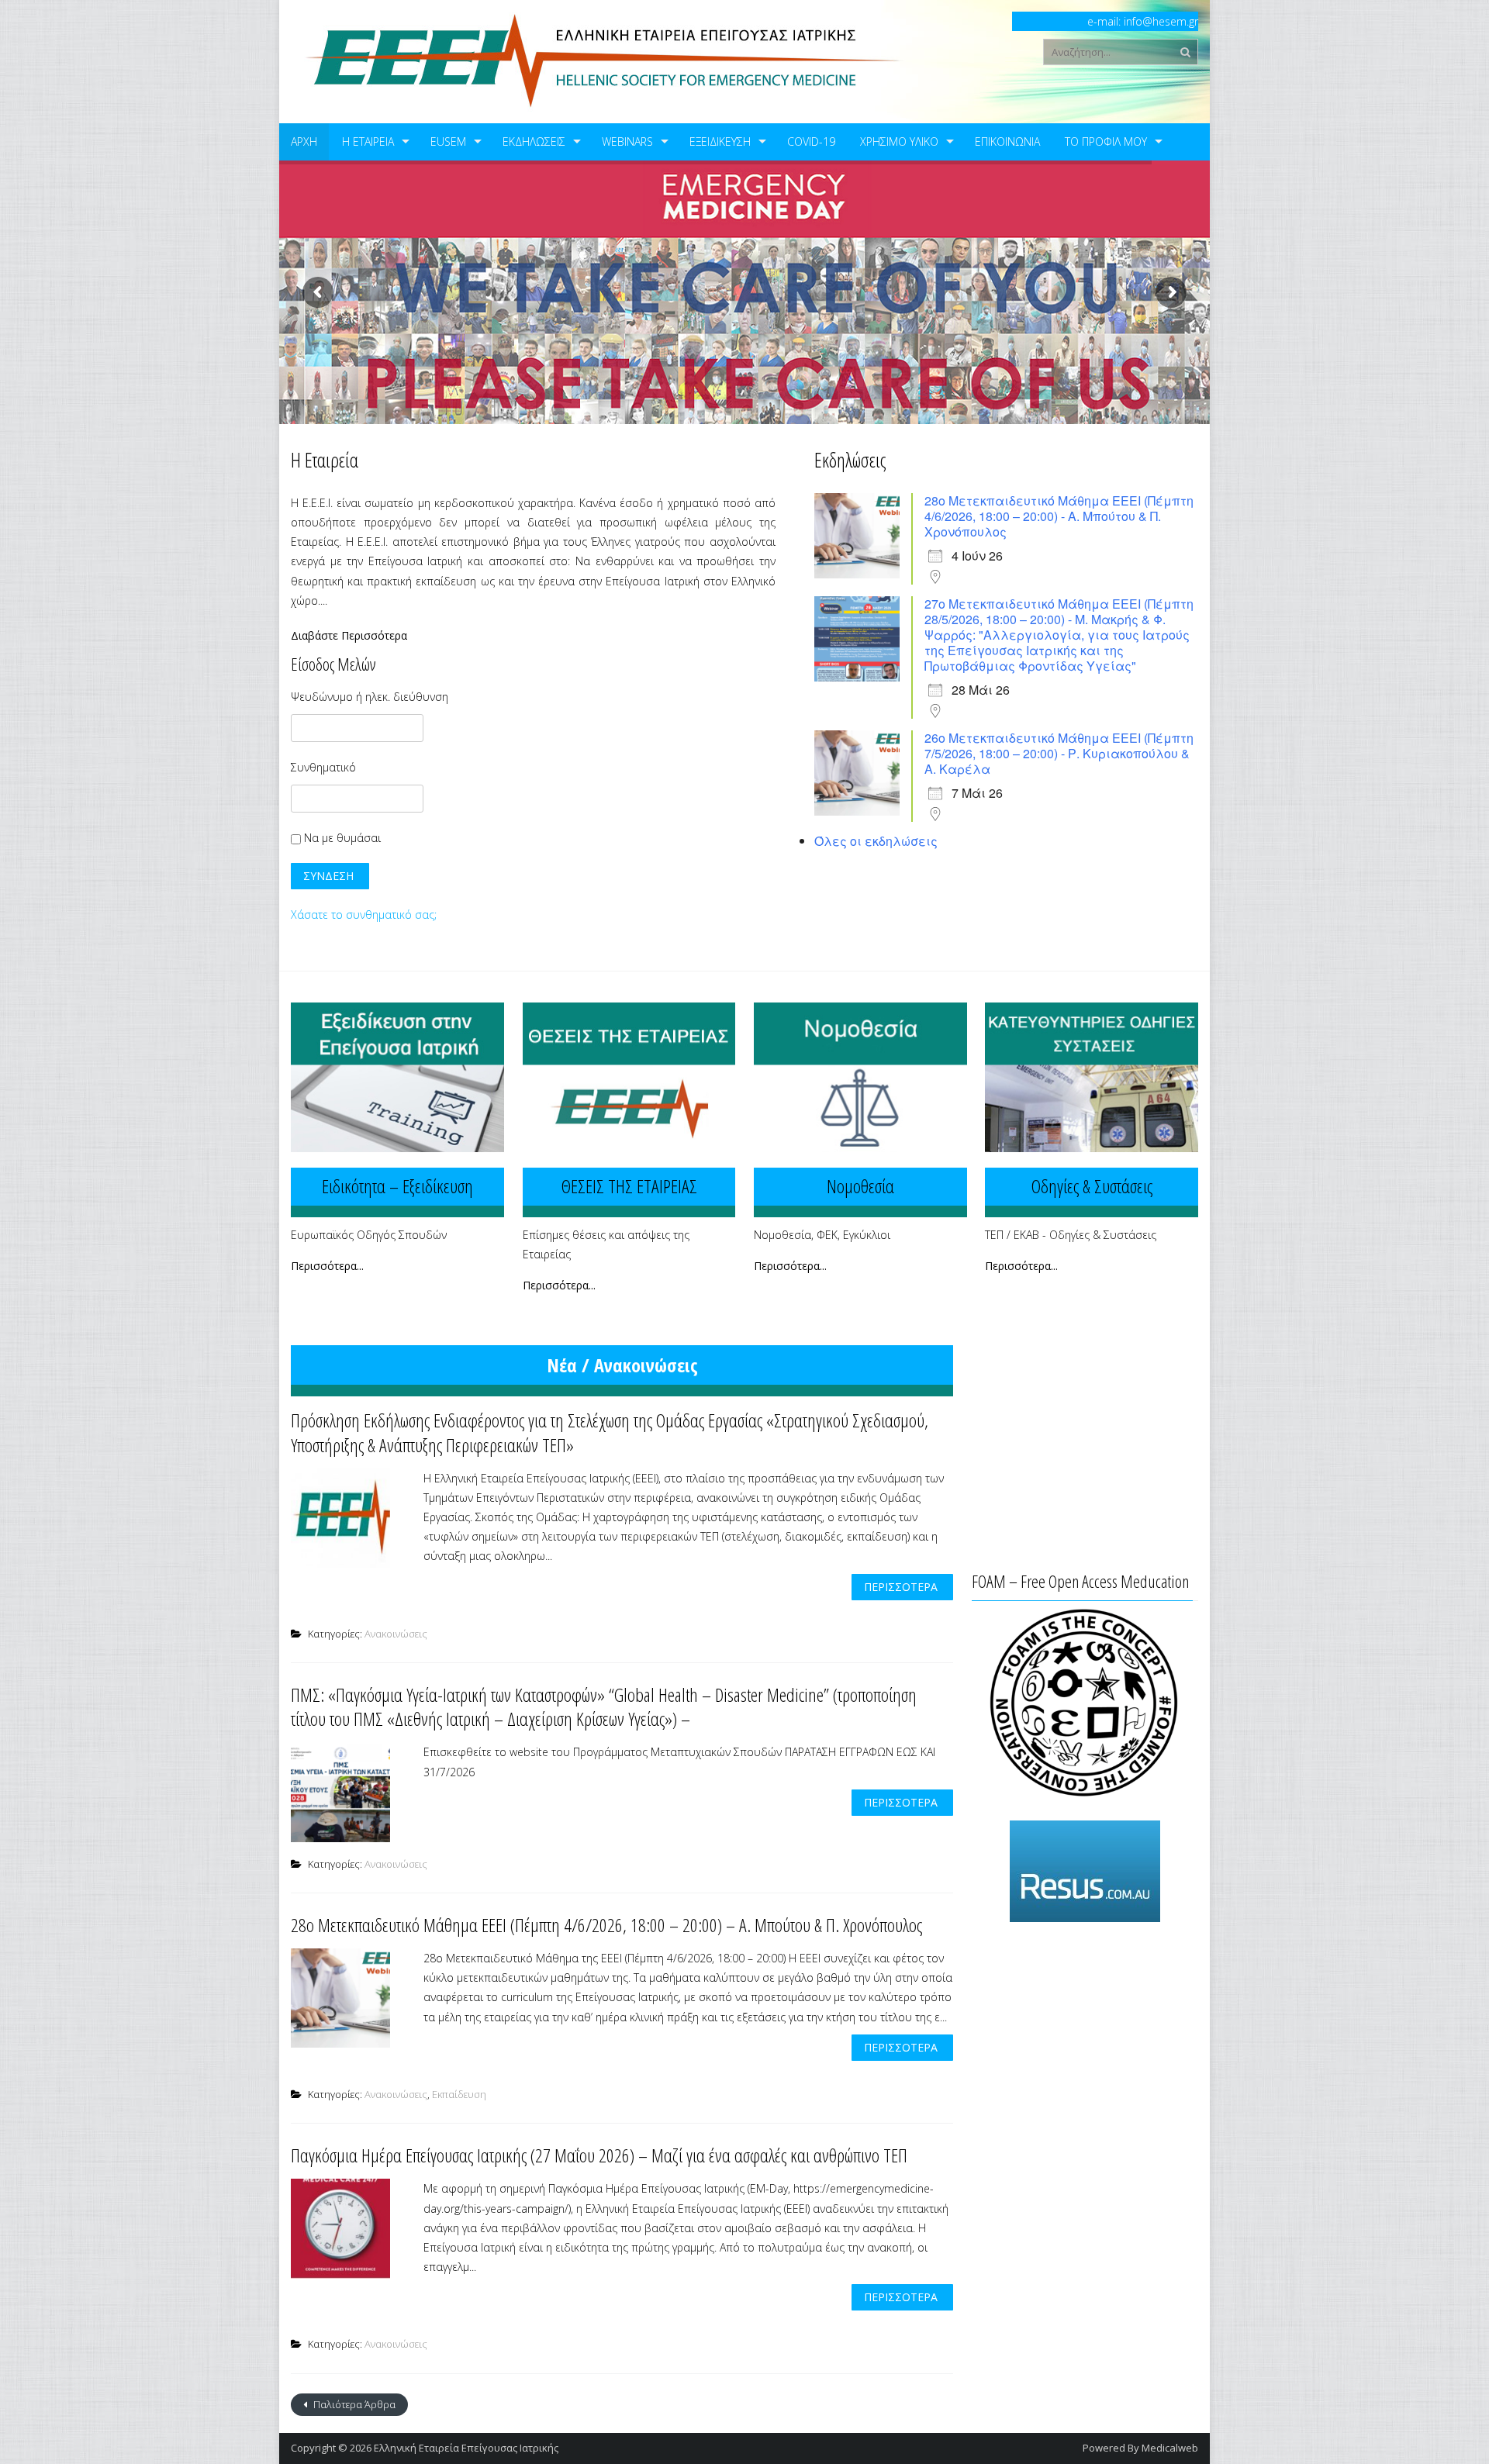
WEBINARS (627, 141)
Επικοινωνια (1007, 141)
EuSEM (448, 141)
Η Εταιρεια (368, 141)
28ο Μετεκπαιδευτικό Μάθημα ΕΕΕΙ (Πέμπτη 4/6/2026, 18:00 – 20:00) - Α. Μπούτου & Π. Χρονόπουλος (1059, 516)
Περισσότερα (901, 1587)
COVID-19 (811, 141)
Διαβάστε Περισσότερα (349, 636)
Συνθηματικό (323, 767)
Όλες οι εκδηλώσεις (876, 841)
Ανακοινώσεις (396, 1634)
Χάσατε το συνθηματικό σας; (364, 915)
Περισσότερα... (327, 1266)
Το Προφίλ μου (1106, 141)
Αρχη (304, 141)
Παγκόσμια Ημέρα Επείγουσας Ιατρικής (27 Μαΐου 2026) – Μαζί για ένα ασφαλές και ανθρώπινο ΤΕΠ (599, 2155)
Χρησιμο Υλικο (899, 141)
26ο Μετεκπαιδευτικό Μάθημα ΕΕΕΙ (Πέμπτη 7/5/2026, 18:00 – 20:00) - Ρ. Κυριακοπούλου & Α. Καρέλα (1059, 753)
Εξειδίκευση (720, 141)
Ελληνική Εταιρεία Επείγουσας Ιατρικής (466, 2448)
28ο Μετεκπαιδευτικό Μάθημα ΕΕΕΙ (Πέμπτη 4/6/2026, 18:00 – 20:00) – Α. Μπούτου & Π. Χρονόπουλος (606, 1925)
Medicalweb (1170, 2448)
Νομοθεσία (860, 1186)
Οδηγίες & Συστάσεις (1092, 1186)
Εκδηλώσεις (534, 141)
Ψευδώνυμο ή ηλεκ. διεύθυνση (370, 697)
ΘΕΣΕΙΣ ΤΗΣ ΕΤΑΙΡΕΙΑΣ (629, 1186)
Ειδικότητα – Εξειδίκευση (397, 1186)
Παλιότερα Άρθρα (353, 2404)
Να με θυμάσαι (341, 838)
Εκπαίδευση (459, 2094)
